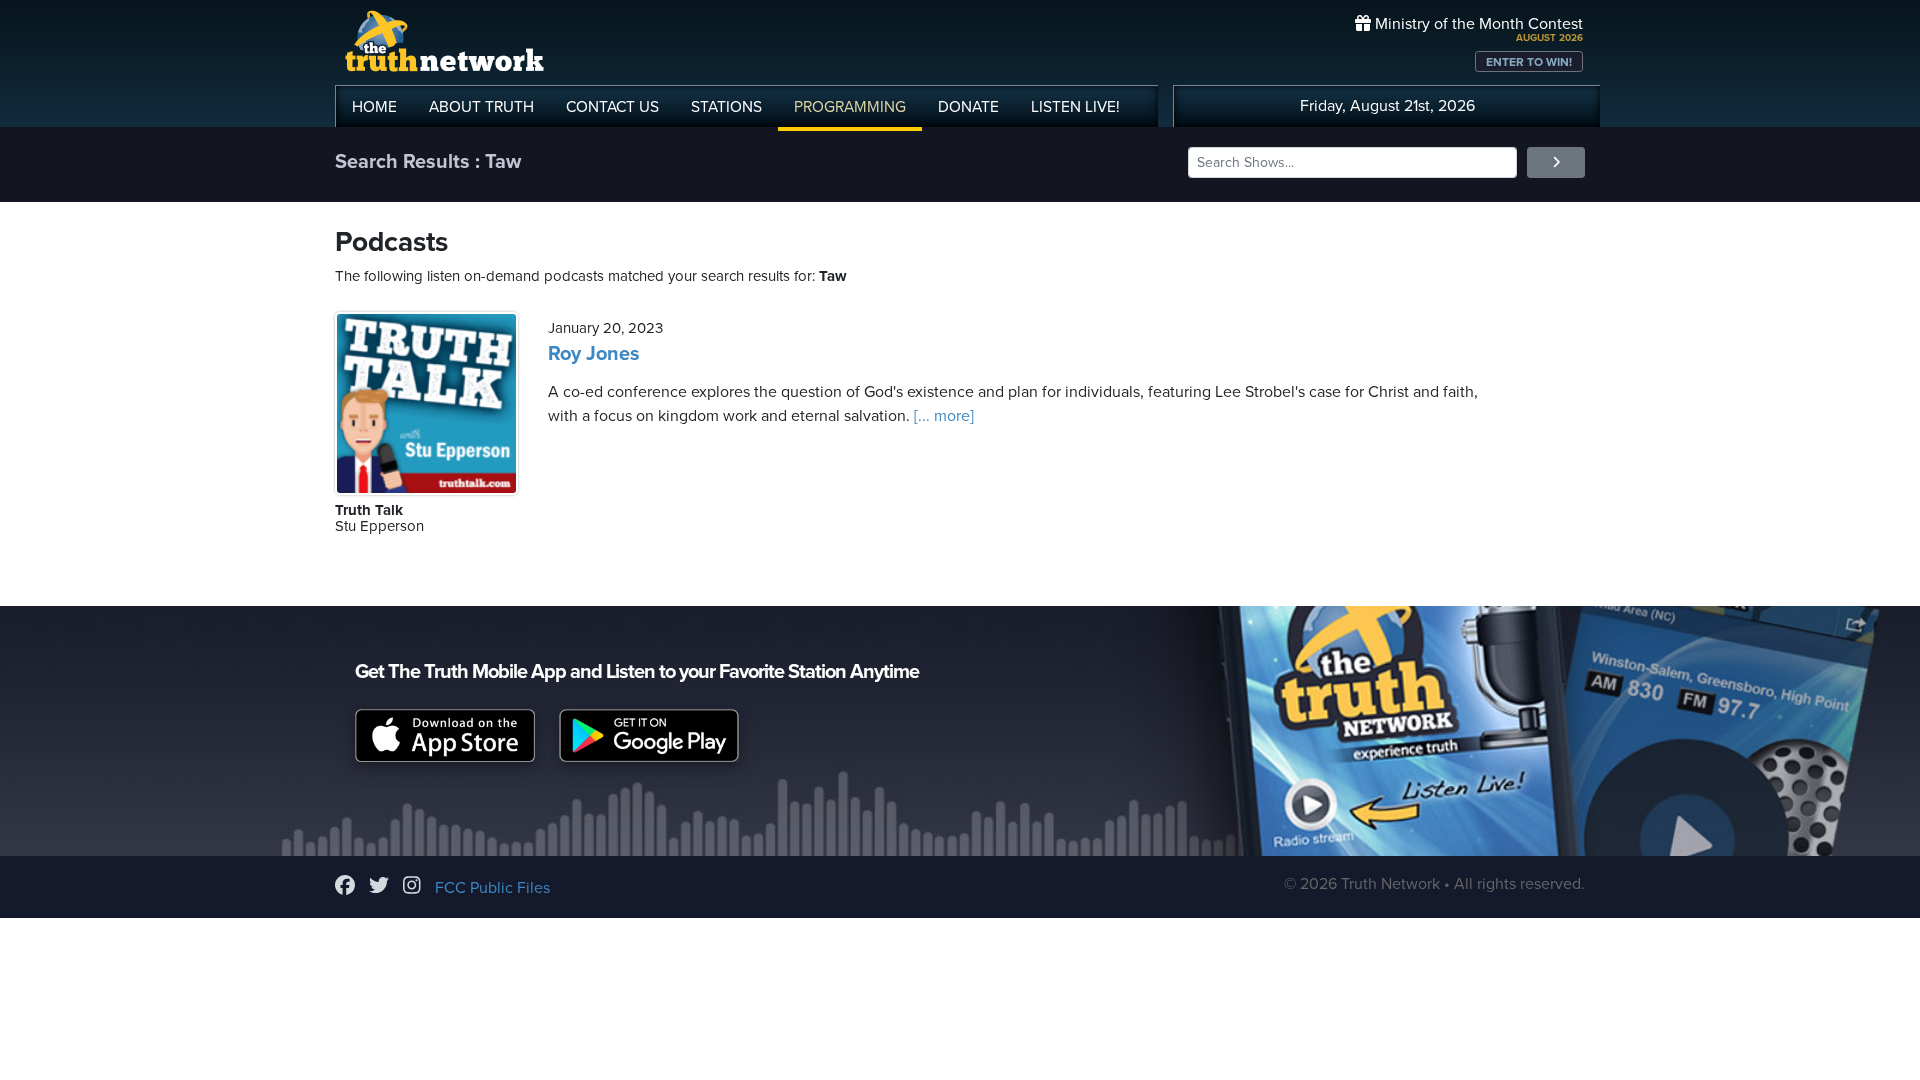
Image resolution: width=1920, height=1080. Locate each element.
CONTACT (612, 107)
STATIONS (726, 107)
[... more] (942, 416)
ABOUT (481, 107)
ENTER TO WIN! (1529, 62)
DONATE (968, 107)
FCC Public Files (492, 888)
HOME (374, 107)
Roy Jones (594, 354)
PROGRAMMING (850, 107)
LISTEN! (1075, 107)
